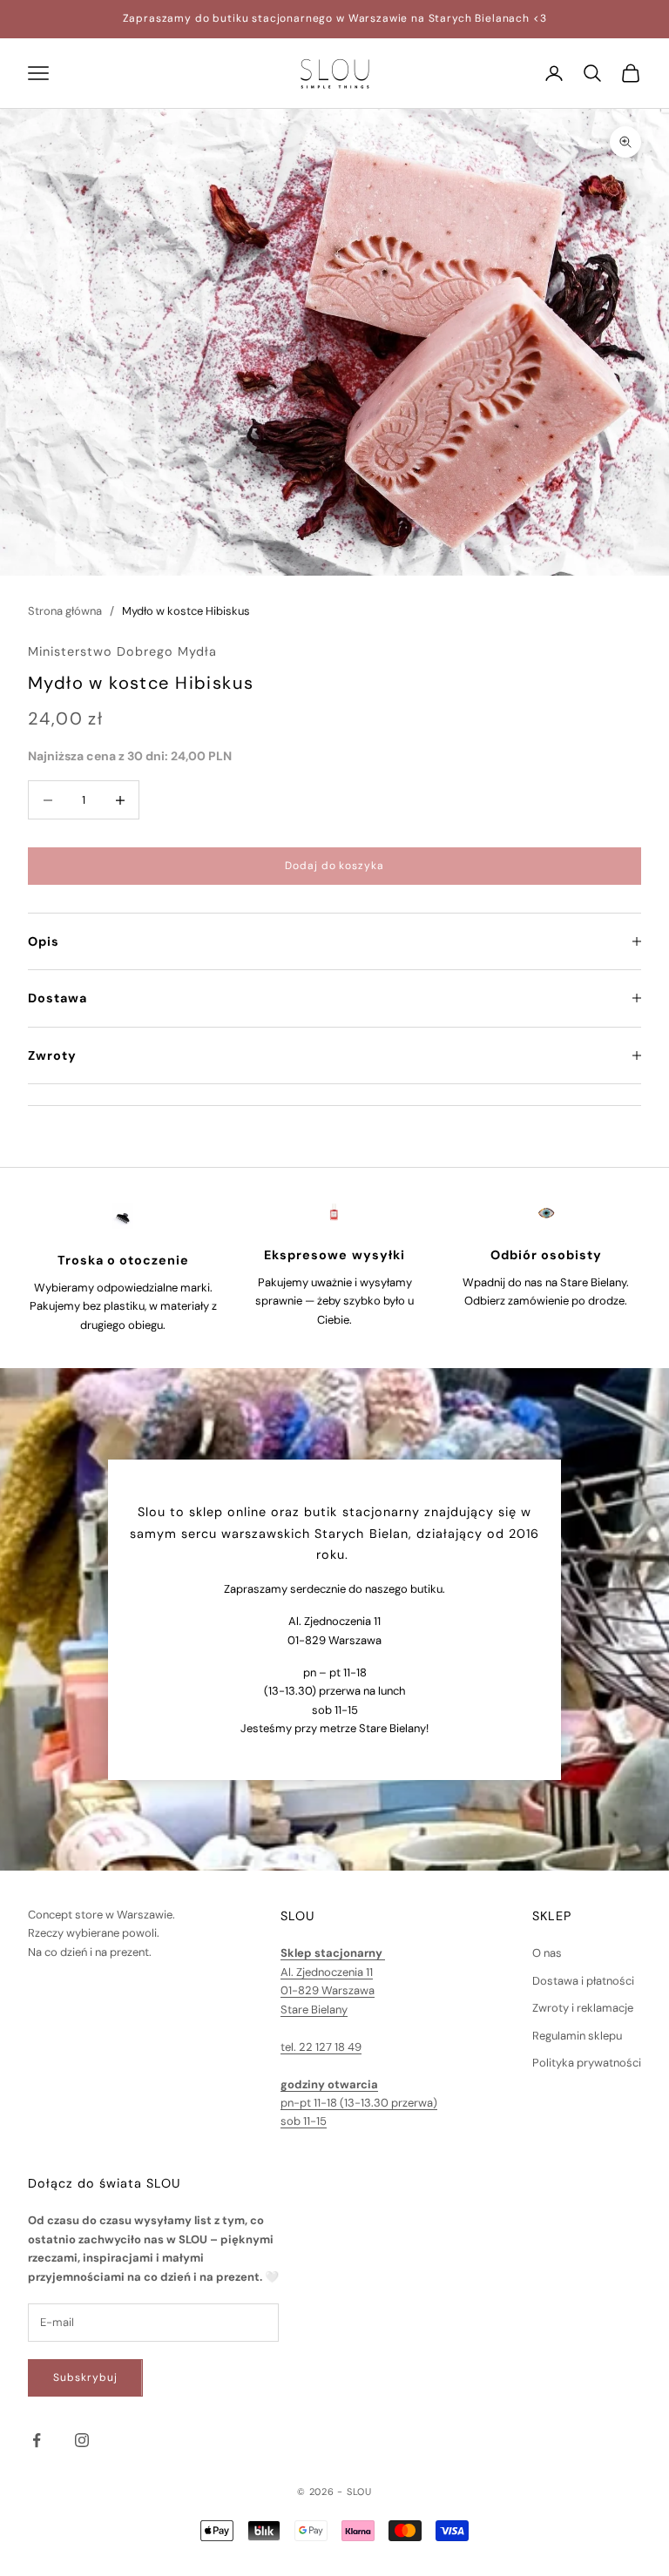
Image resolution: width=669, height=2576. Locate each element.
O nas (547, 1953)
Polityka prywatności (587, 2063)
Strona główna (65, 611)
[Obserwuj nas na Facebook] (37, 2440)
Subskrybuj (85, 2377)
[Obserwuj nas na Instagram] (82, 2440)
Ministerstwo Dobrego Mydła (122, 651)
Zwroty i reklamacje (583, 2008)
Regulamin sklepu (577, 2036)
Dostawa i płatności (583, 1981)
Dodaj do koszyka (334, 866)
